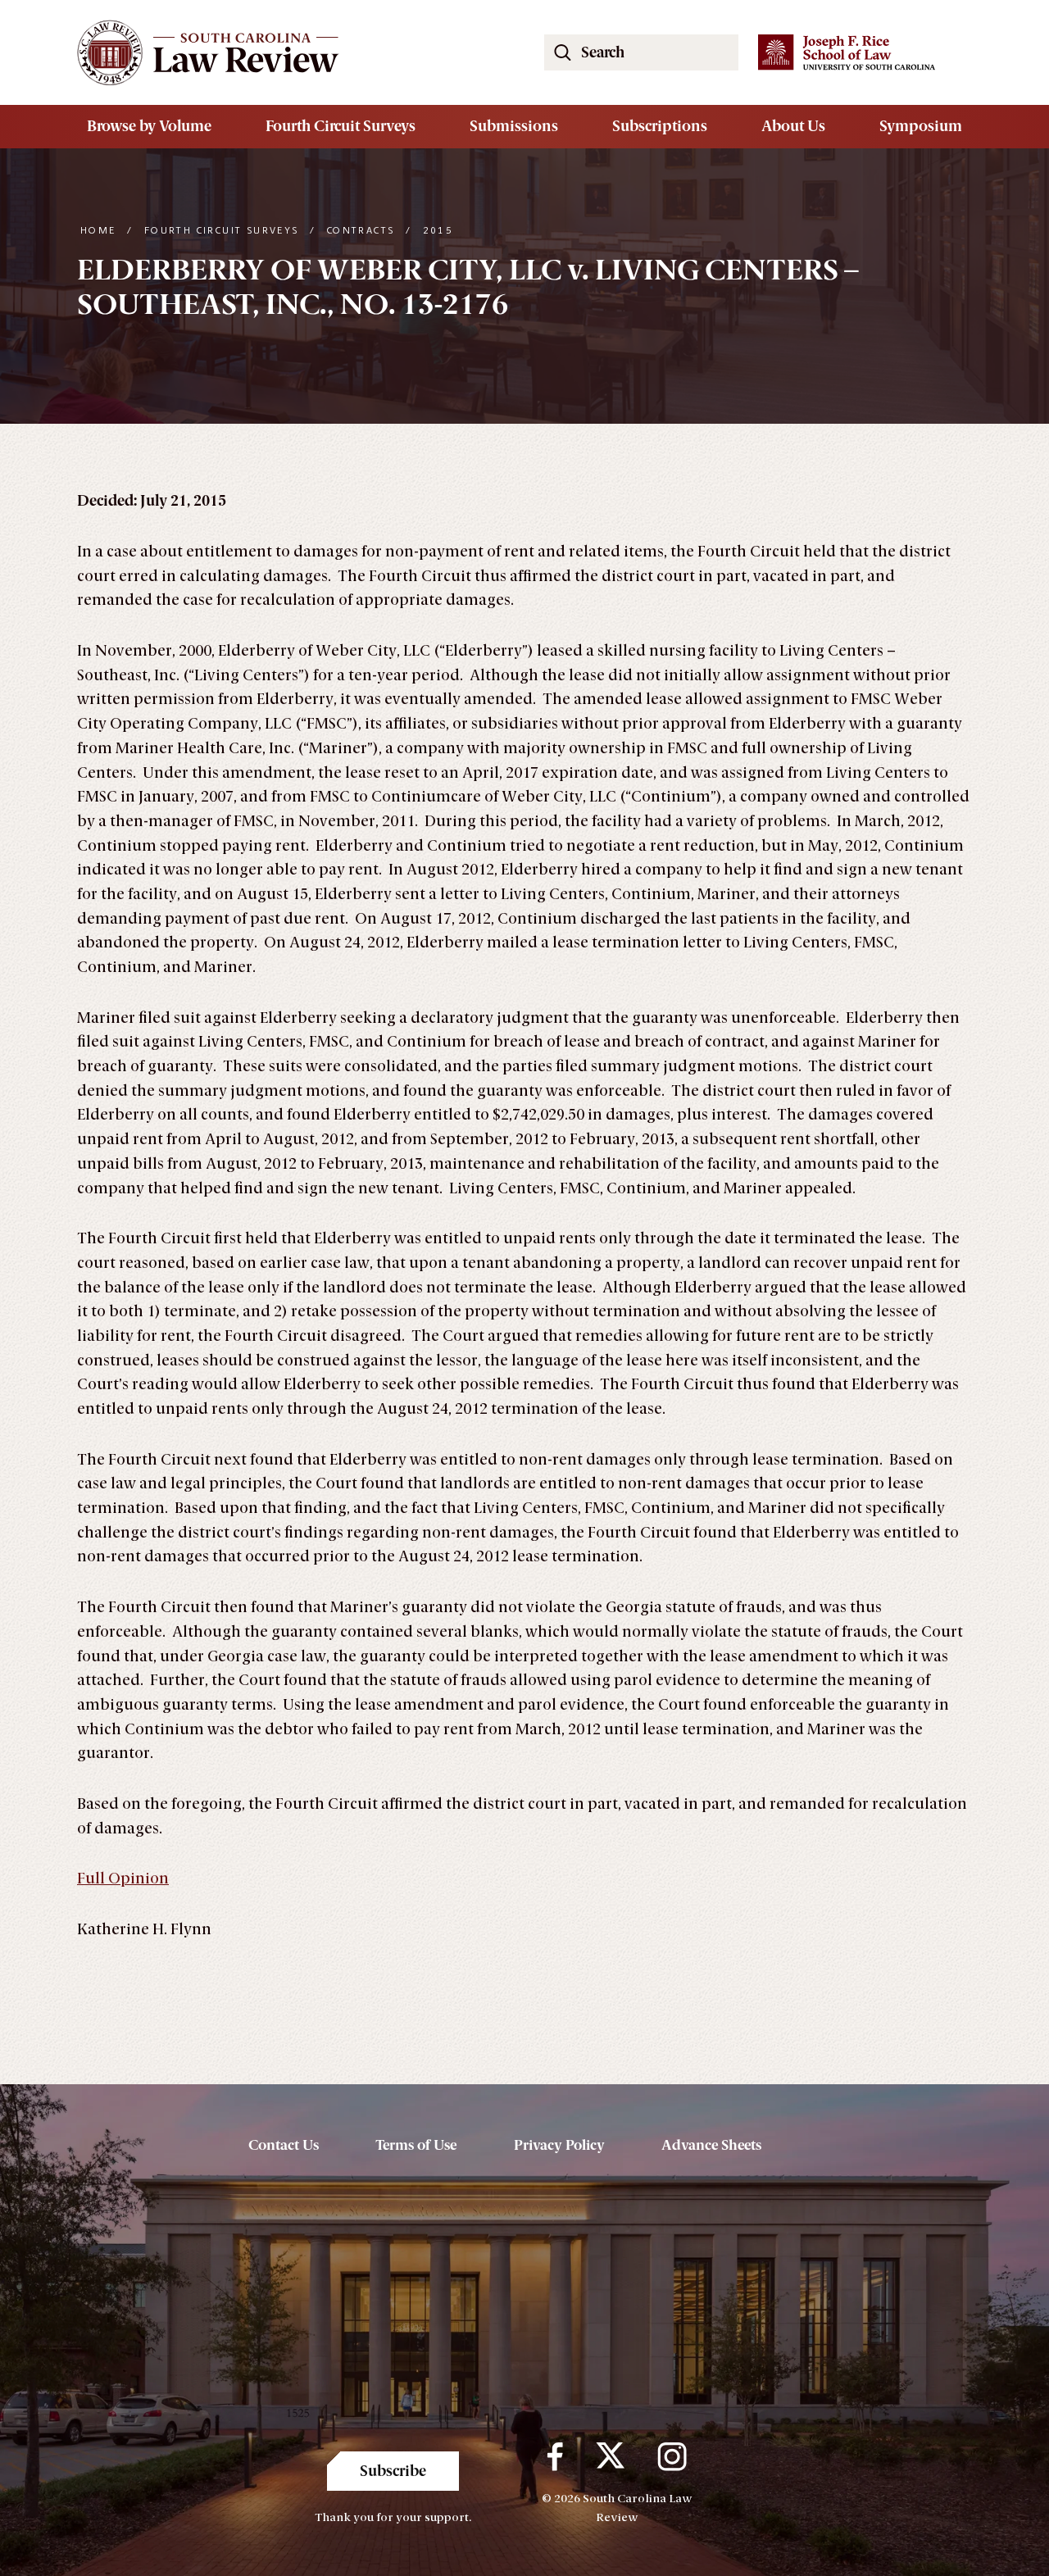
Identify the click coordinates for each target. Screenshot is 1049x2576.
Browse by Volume (149, 126)
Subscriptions (660, 126)
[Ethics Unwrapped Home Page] (291, 52)
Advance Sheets (711, 2145)
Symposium (921, 126)
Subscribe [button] (393, 2471)
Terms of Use (416, 2145)
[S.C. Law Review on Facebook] (555, 2456)
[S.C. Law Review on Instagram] (672, 2456)
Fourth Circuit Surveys (341, 126)
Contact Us (284, 2145)
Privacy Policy (559, 2145)
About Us (793, 126)
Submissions (514, 126)
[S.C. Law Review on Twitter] (610, 2456)
